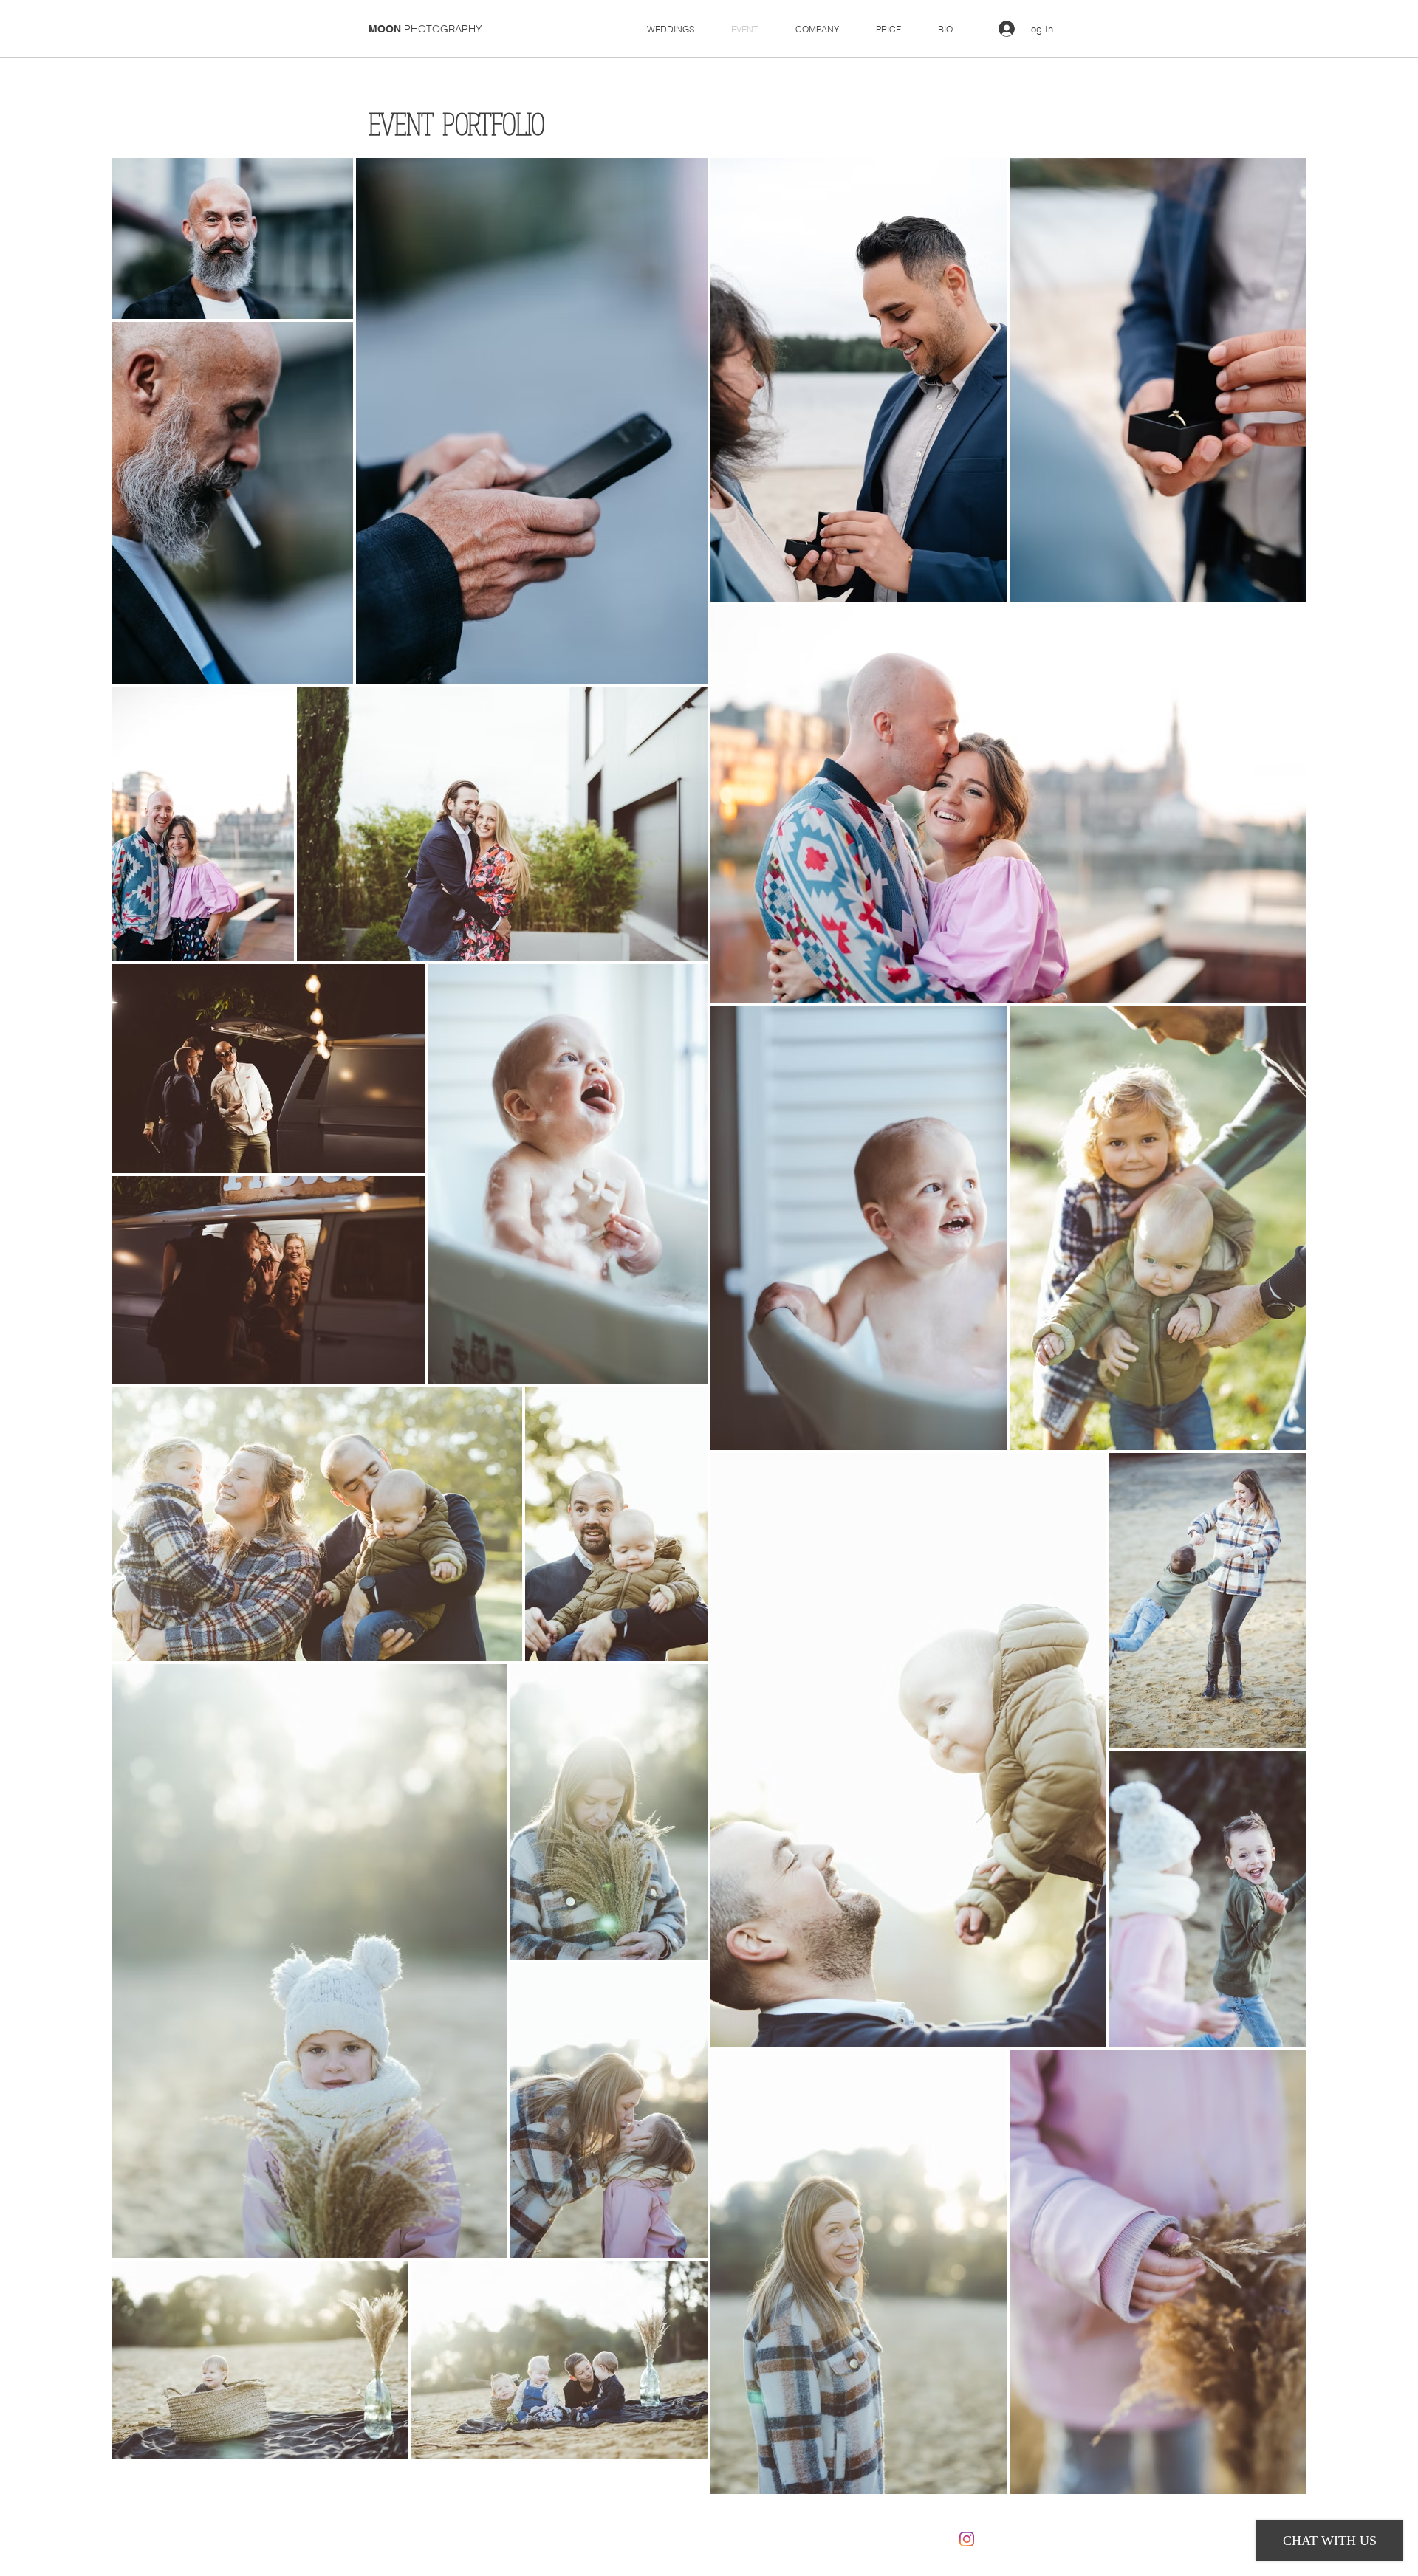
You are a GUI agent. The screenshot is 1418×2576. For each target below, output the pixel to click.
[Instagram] (967, 2539)
